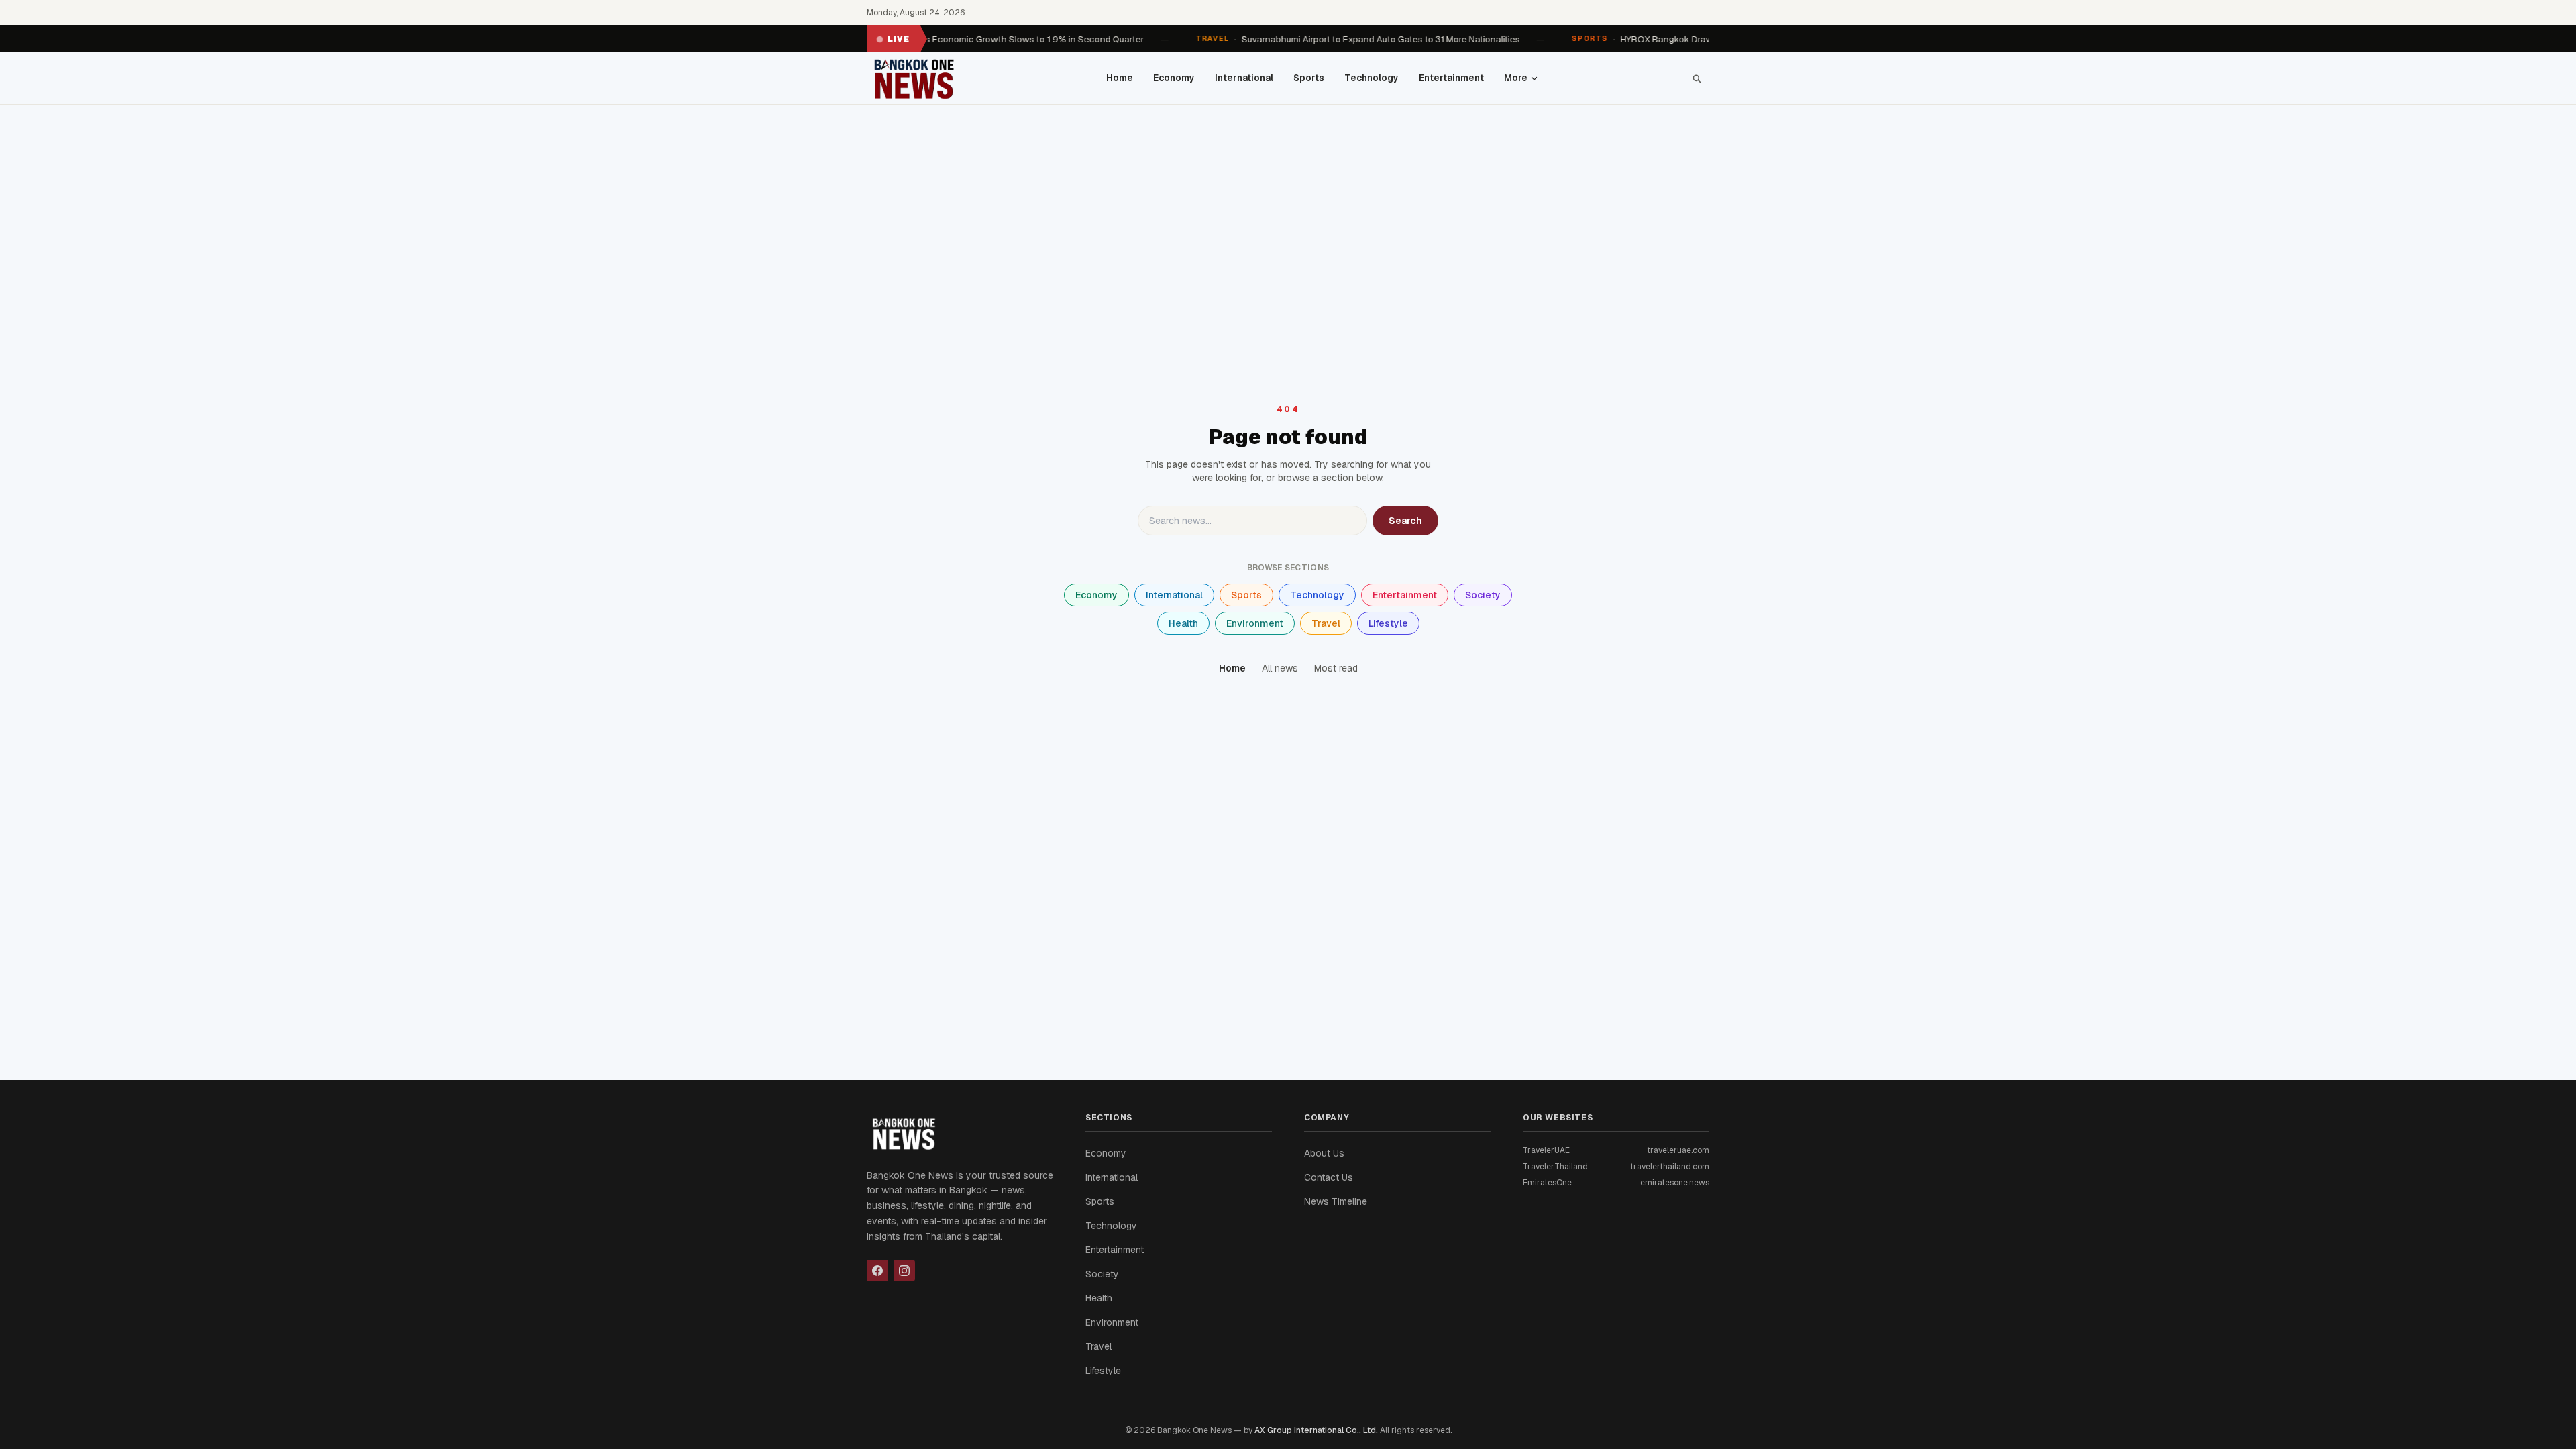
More (1516, 78)
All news (1280, 668)
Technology (1372, 78)
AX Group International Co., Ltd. (1316, 1430)
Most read (1336, 668)
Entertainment (1451, 78)
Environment (1255, 623)
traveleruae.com (1678, 1150)
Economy (1174, 78)
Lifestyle (1388, 623)
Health (1183, 623)
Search (1405, 521)
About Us (1324, 1153)
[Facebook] (877, 1271)
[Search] (1697, 78)
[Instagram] (904, 1271)
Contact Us (1329, 1177)
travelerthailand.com (1670, 1167)
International (1244, 78)
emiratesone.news (1675, 1183)
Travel (1326, 623)
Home (1120, 78)
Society (1483, 595)
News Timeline (1336, 1201)
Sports (1309, 78)
